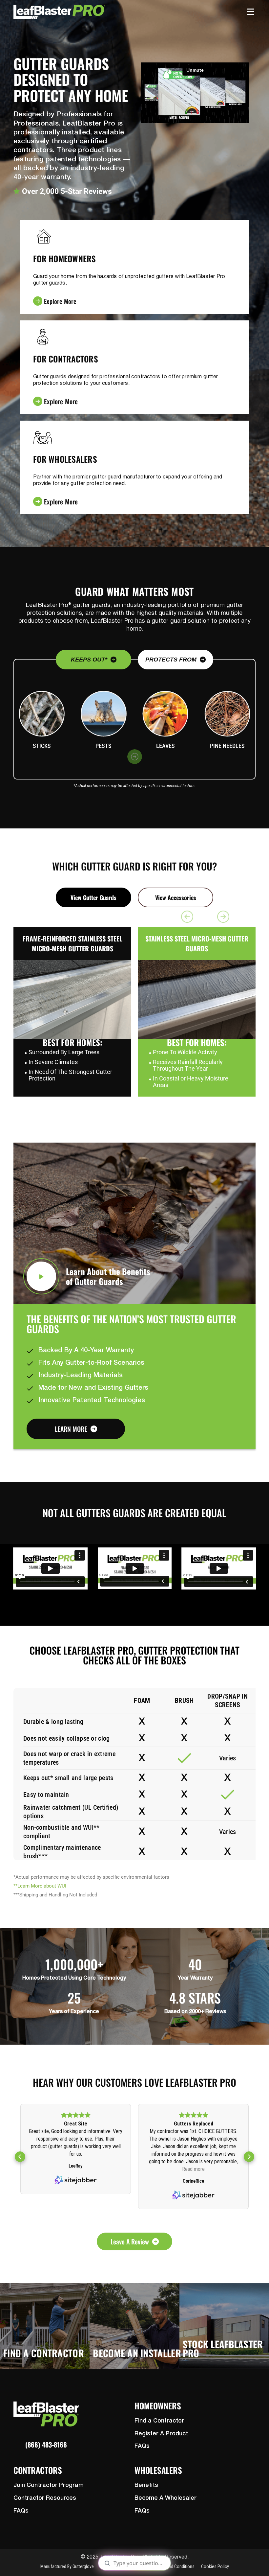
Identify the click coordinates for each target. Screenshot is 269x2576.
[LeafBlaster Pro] (59, 12)
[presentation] (135, 757)
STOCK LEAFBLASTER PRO (223, 2348)
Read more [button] (76, 2169)
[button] (20, 2157)
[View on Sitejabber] (76, 2196)
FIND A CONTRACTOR (44, 2353)
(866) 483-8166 (46, 2445)
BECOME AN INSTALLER (137, 2353)
